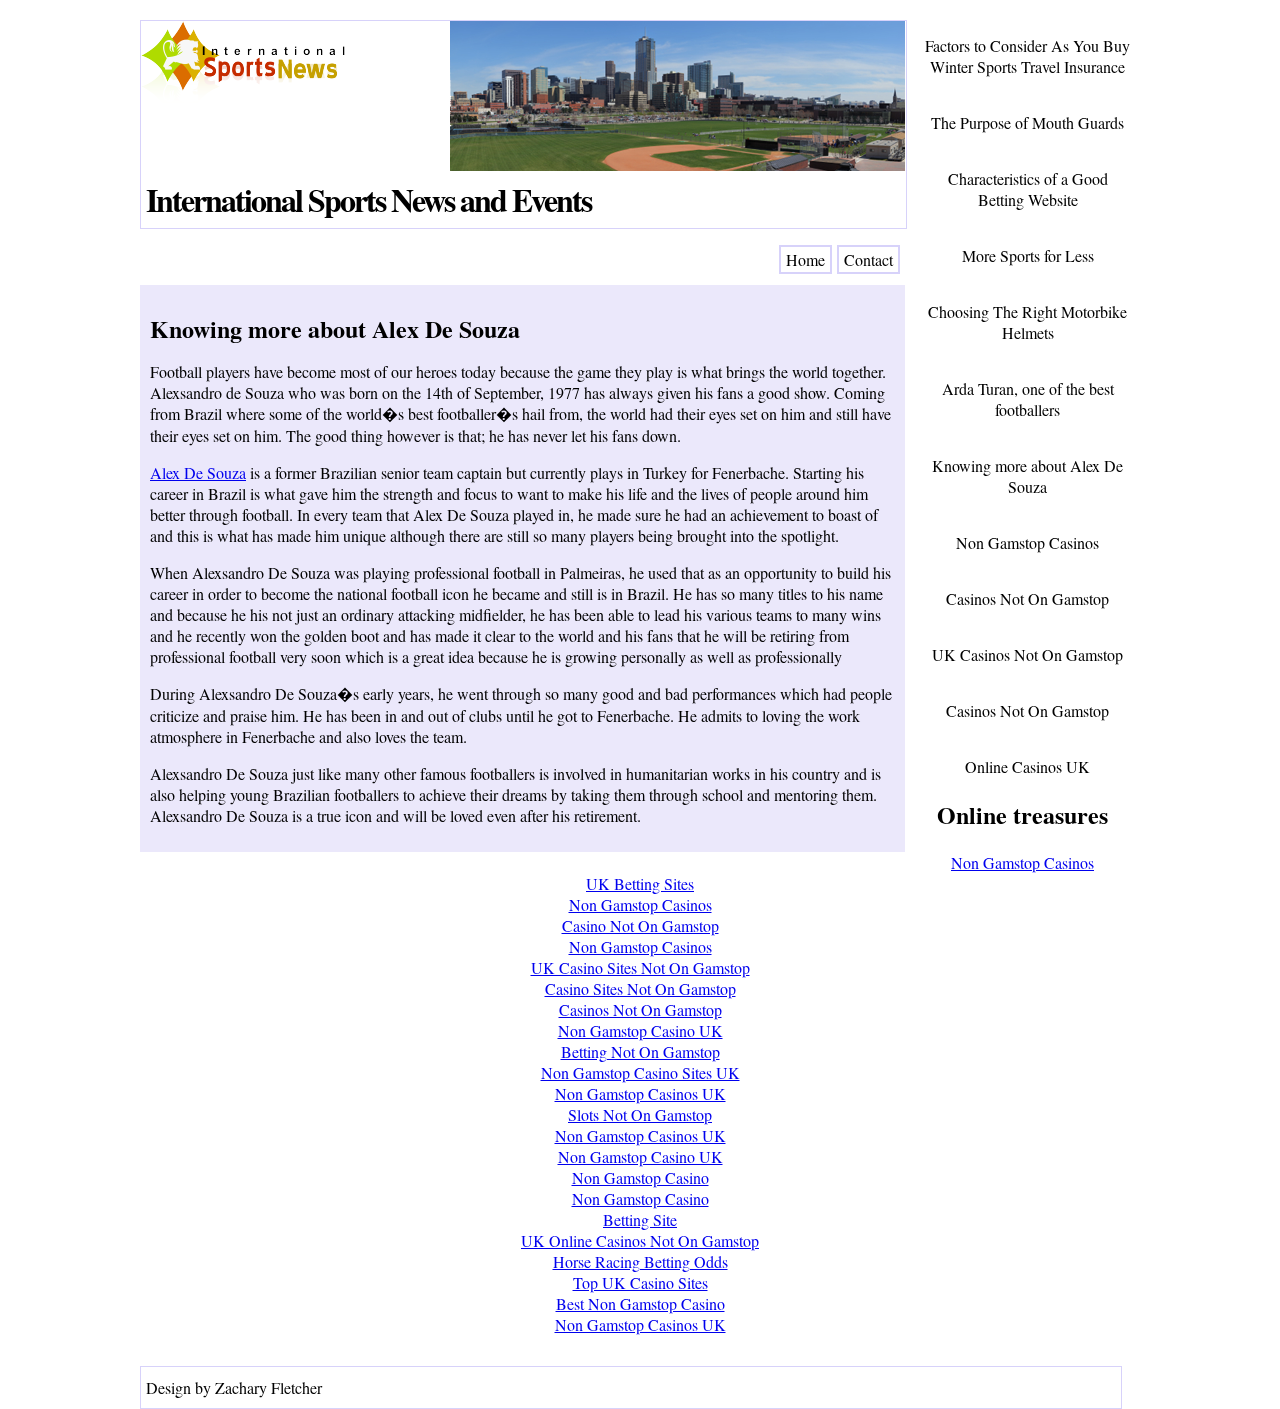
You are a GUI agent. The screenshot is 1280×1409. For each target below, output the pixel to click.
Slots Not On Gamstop (640, 1114)
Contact (868, 259)
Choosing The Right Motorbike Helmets (1027, 322)
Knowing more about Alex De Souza (335, 328)
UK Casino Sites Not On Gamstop (640, 967)
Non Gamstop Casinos (1027, 542)
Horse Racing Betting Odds (640, 1261)
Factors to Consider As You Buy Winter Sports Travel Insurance (1027, 56)
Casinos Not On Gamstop (1027, 598)
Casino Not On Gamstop (640, 925)
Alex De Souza (198, 472)
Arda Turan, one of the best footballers (1028, 399)
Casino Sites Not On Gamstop (640, 988)
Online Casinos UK (1027, 766)
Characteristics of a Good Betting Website (1028, 189)
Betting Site (640, 1219)
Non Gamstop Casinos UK (640, 1093)
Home (805, 259)
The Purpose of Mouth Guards (1027, 122)
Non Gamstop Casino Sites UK (640, 1072)
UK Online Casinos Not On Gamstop (640, 1240)
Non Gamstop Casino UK (640, 1030)
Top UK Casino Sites (640, 1282)
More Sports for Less (1028, 255)
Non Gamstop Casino (640, 1177)
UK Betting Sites (640, 883)
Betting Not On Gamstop (640, 1051)
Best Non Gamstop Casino (640, 1303)
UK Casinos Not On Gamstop (1027, 654)
